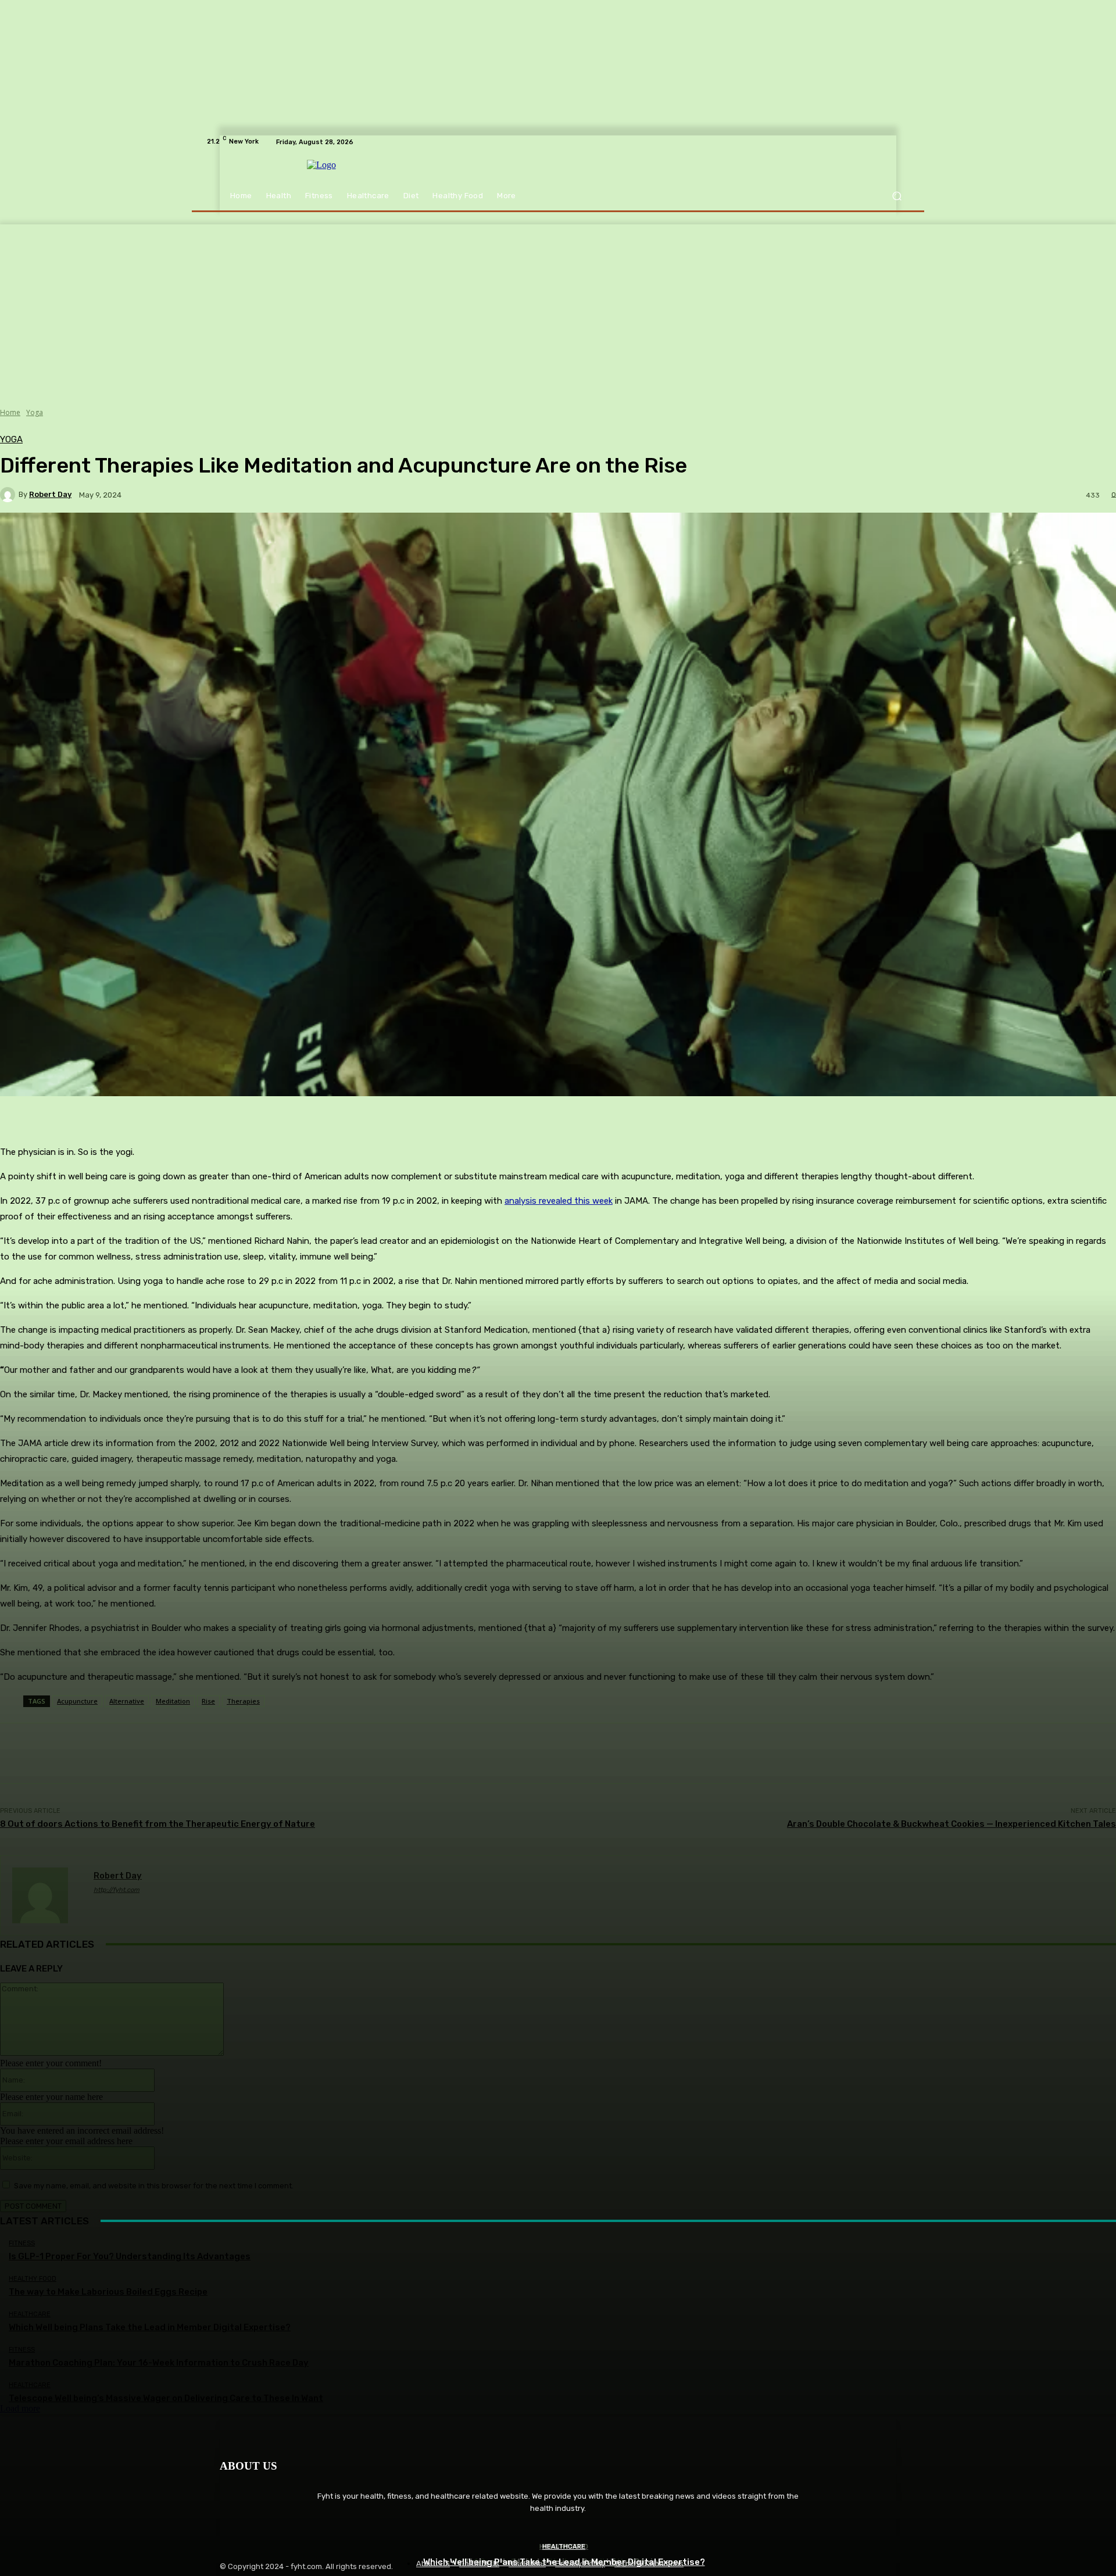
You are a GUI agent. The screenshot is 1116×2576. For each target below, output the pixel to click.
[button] (897, 196)
